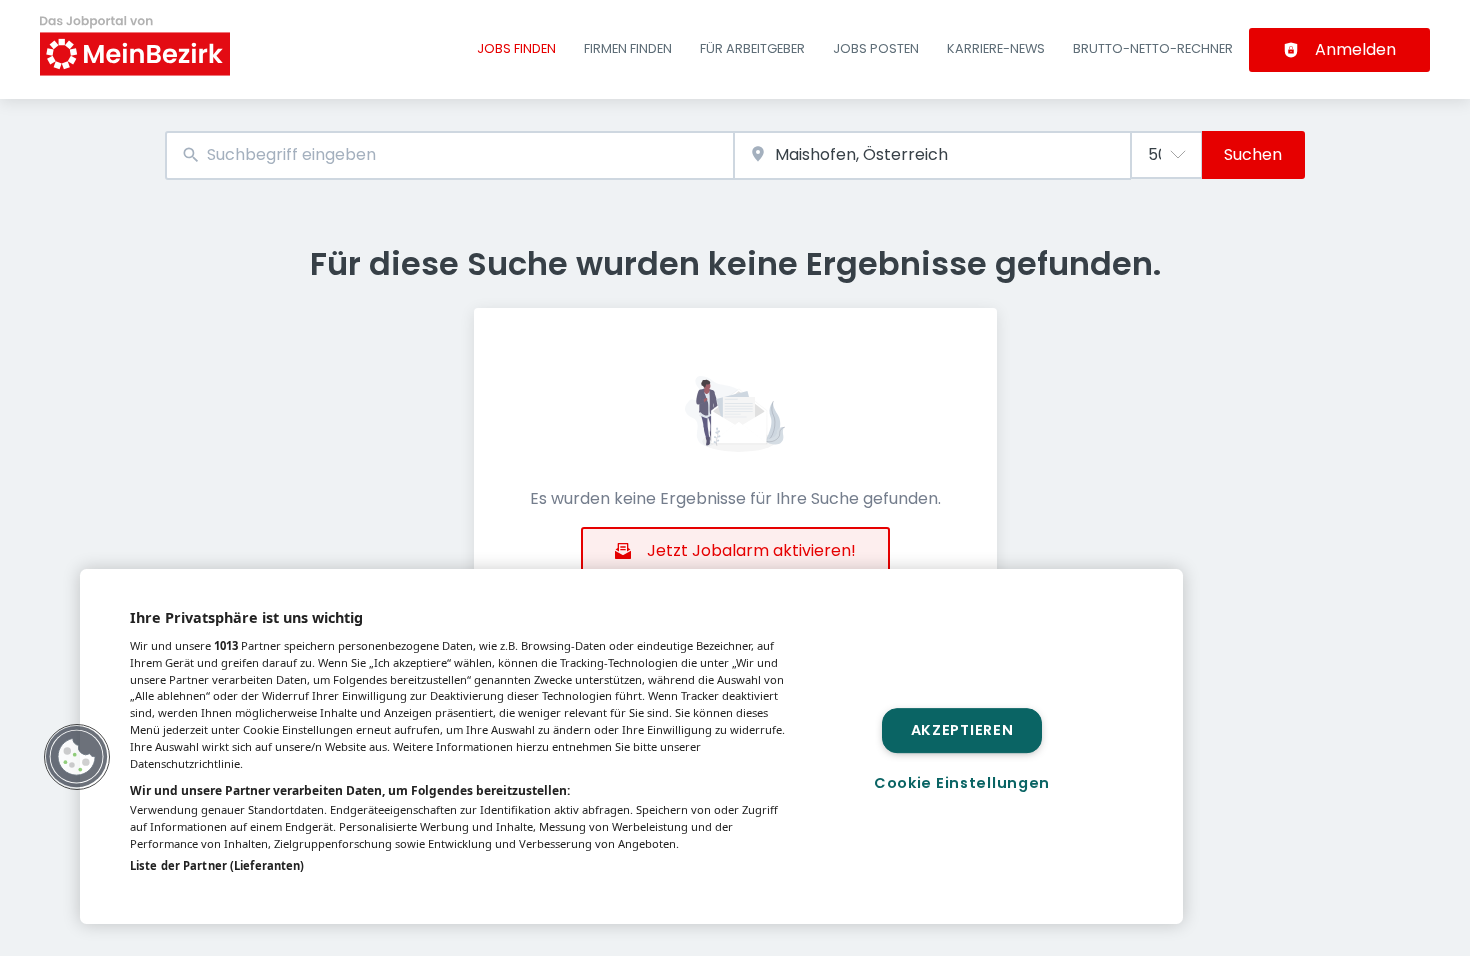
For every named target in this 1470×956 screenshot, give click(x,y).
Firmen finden (628, 48)
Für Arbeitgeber (752, 48)
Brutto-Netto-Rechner (1153, 48)
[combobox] (449, 155)
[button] (77, 757)
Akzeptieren (962, 730)
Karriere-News (996, 48)
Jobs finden (516, 48)
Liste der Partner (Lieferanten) (217, 865)
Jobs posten (876, 48)
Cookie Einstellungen (962, 783)
